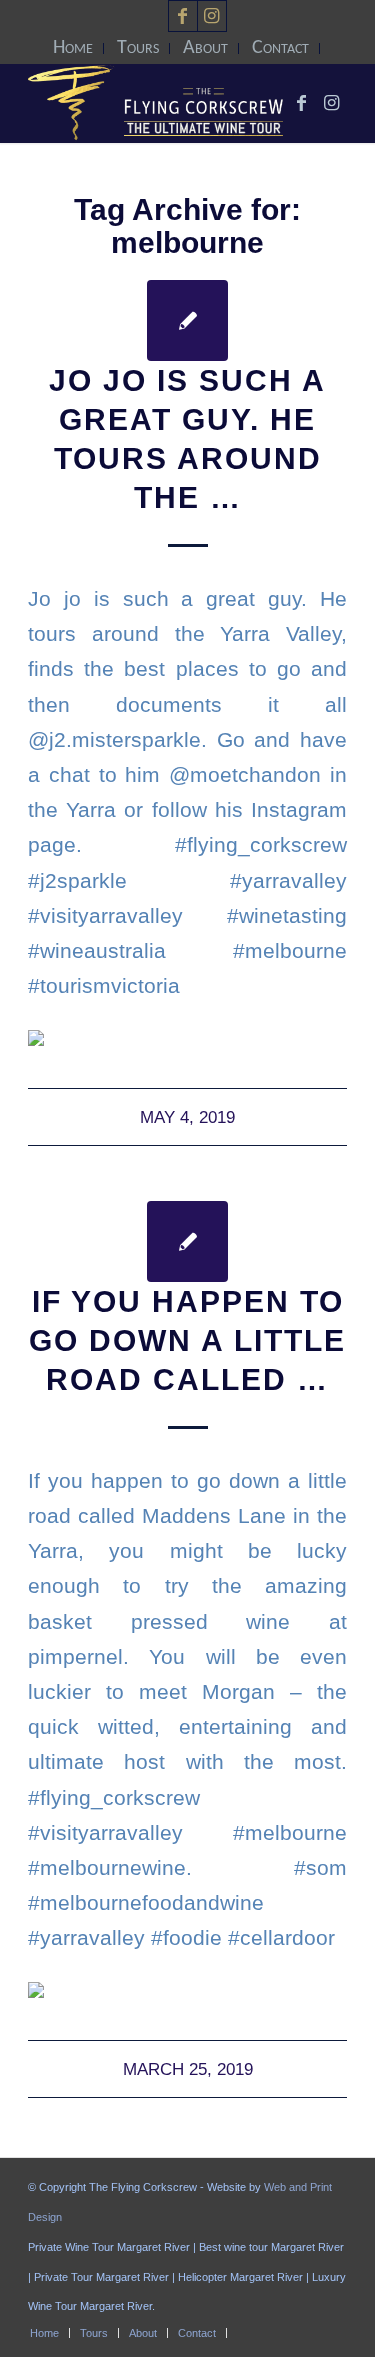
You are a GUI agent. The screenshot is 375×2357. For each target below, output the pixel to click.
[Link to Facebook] (183, 16)
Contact (280, 48)
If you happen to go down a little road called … (187, 1340)
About (205, 48)
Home (73, 48)
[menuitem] (73, 48)
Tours (138, 48)
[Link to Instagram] (212, 16)
